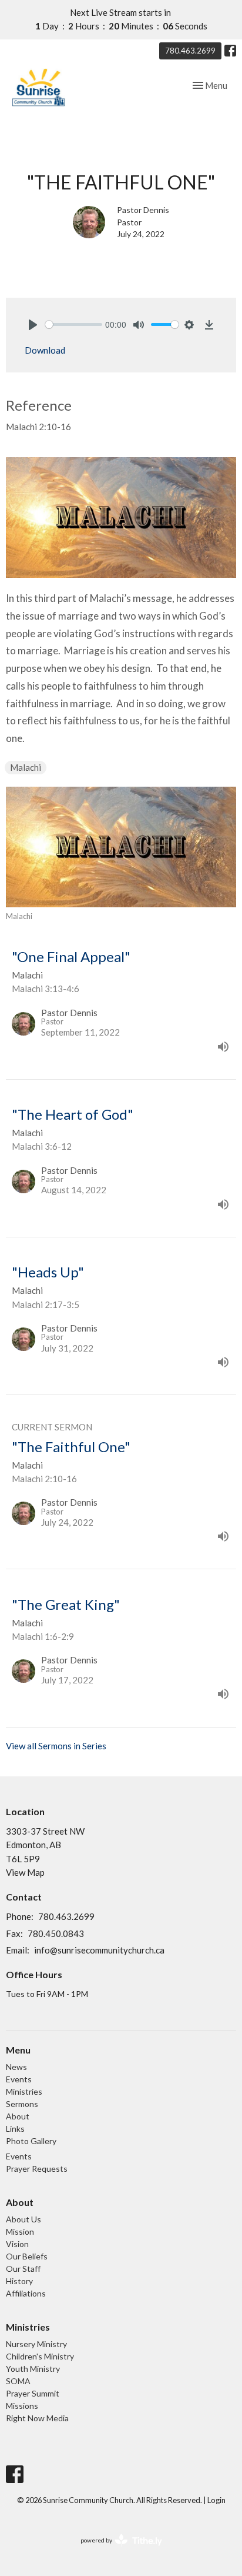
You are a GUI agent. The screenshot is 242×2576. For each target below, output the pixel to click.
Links (15, 2129)
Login (216, 2500)
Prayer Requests (37, 2169)
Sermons (22, 2104)
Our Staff (23, 2269)
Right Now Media (37, 2418)
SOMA (18, 2381)
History (19, 2281)
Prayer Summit (33, 2393)
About (18, 2116)
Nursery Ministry (36, 2344)
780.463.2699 (190, 51)
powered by (115, 2550)
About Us (23, 2219)
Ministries (24, 2091)
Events (19, 2079)
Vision (17, 2244)
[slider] (74, 325)
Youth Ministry (33, 2369)
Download (45, 350)
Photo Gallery (31, 2141)
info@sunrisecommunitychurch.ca (99, 1950)
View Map (25, 1872)
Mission (20, 2231)
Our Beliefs (27, 2256)
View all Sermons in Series (56, 1746)
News (16, 2067)
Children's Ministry (40, 2356)
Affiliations (26, 2293)
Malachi (26, 767)
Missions (22, 2406)
